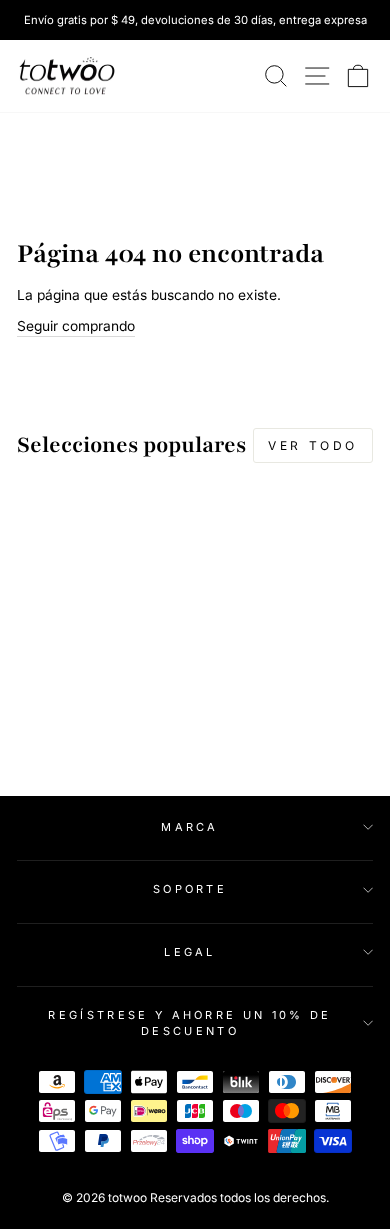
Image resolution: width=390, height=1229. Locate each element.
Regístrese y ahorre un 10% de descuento (189, 1023)
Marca (190, 827)
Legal (190, 952)
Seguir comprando (76, 326)
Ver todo (313, 445)
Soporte (190, 889)
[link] (67, 76)
